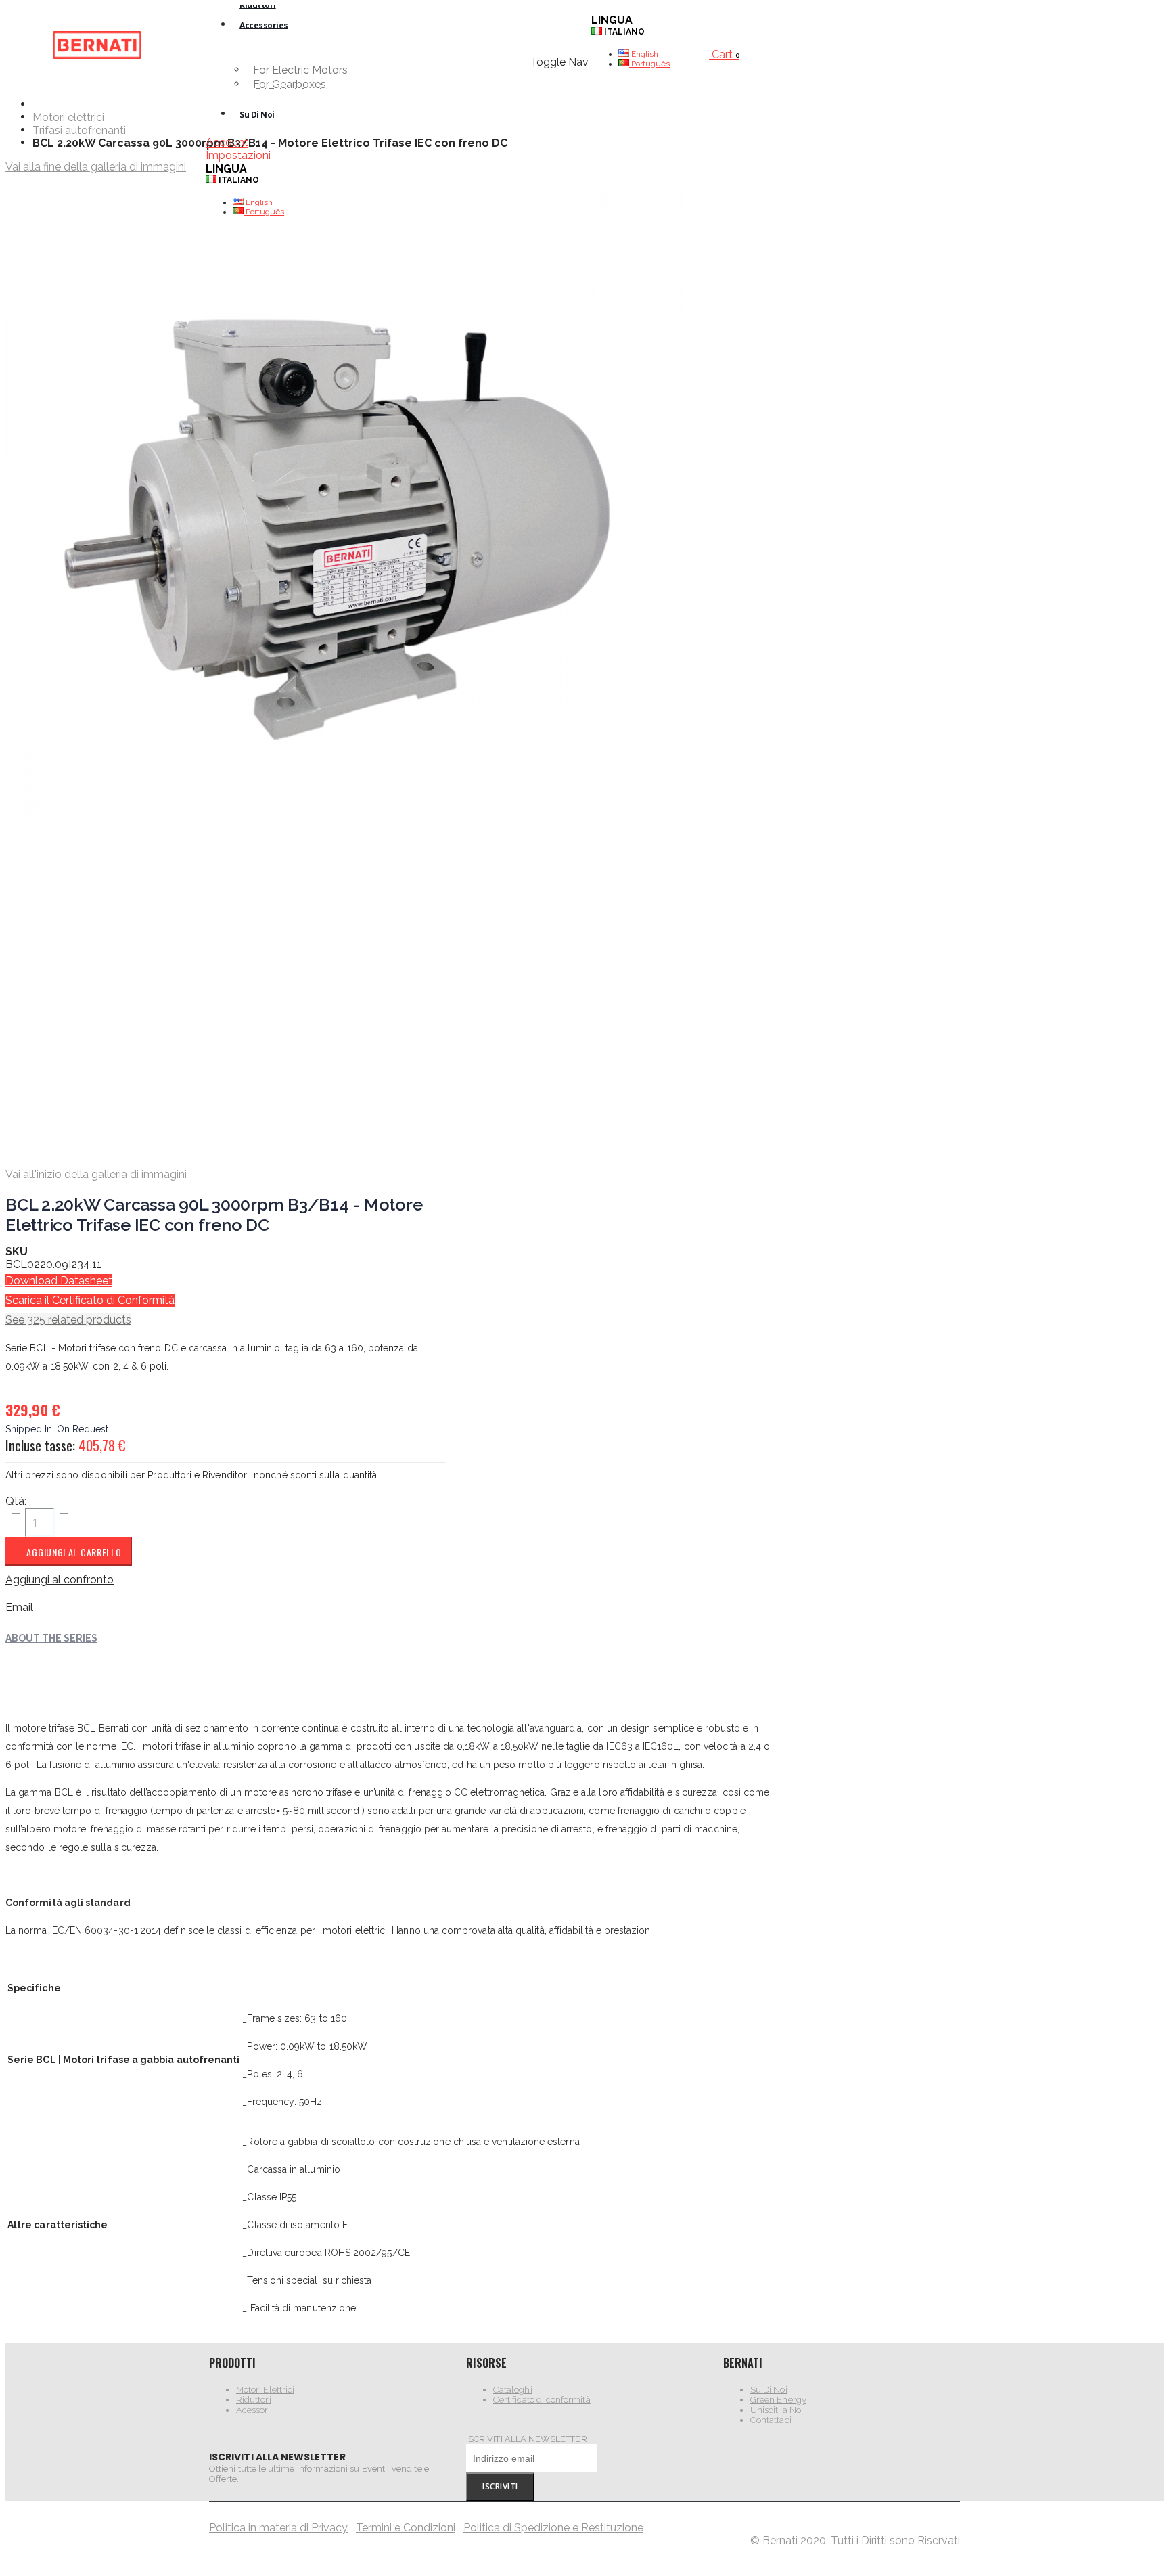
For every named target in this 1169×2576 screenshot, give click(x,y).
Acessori (253, 2410)
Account (227, 142)
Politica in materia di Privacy (278, 2528)
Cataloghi (513, 2390)
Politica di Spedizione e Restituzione (553, 2528)
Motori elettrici (68, 118)
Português (264, 212)
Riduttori (254, 2400)
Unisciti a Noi (777, 2410)
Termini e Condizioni (406, 2528)
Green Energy (778, 2400)
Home (38, 104)
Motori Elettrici (265, 2390)
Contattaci (771, 2420)
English (258, 202)
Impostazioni (238, 155)
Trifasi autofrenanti (79, 131)
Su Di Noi (769, 2390)
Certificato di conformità (542, 2400)
